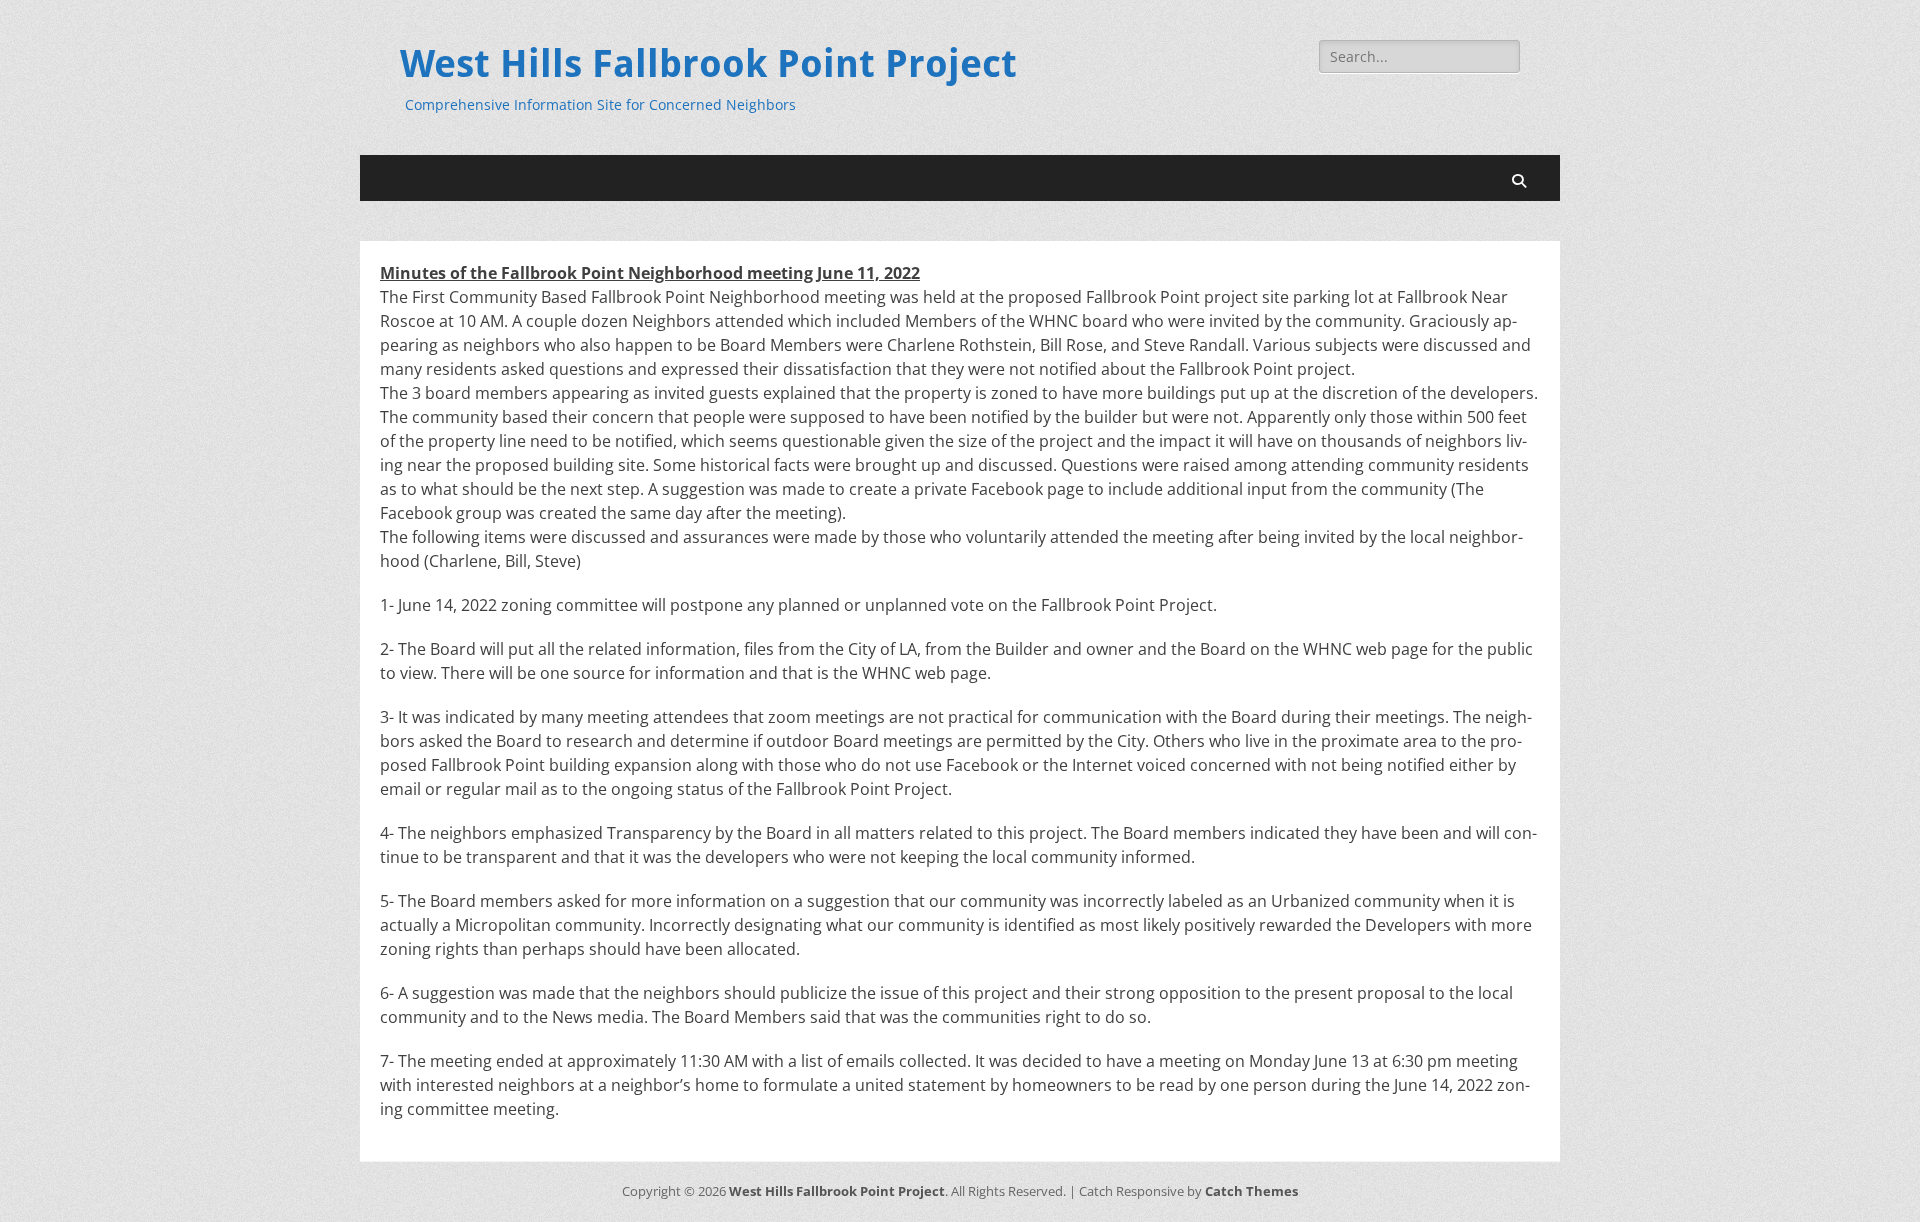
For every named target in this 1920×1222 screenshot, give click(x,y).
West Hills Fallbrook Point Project (708, 64)
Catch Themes (1251, 1191)
